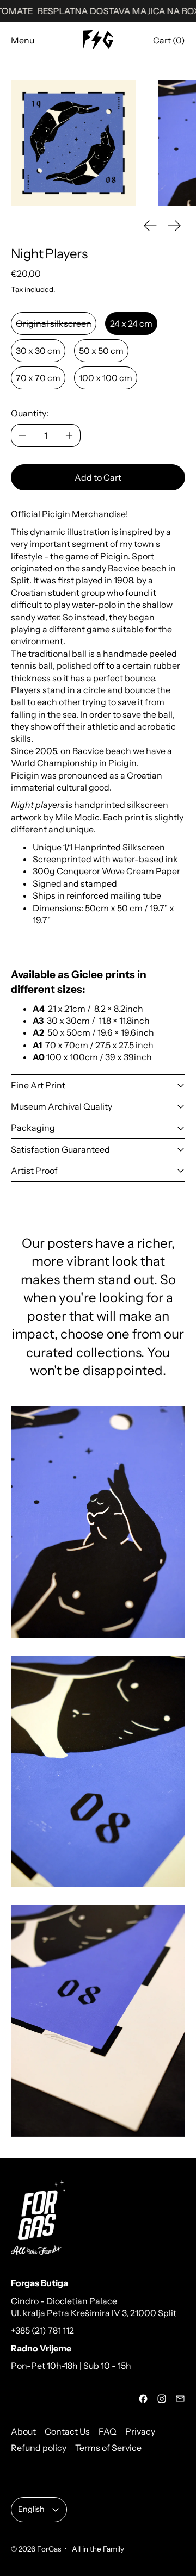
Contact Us (67, 2431)
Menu (23, 40)
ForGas (49, 2549)
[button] (73, 143)
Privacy (140, 2431)
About (23, 2431)
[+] (69, 435)
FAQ (108, 2431)
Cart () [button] (169, 40)
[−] (22, 435)
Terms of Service (108, 2448)
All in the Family (97, 2549)
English (31, 2509)
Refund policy (39, 2448)
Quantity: (30, 413)
